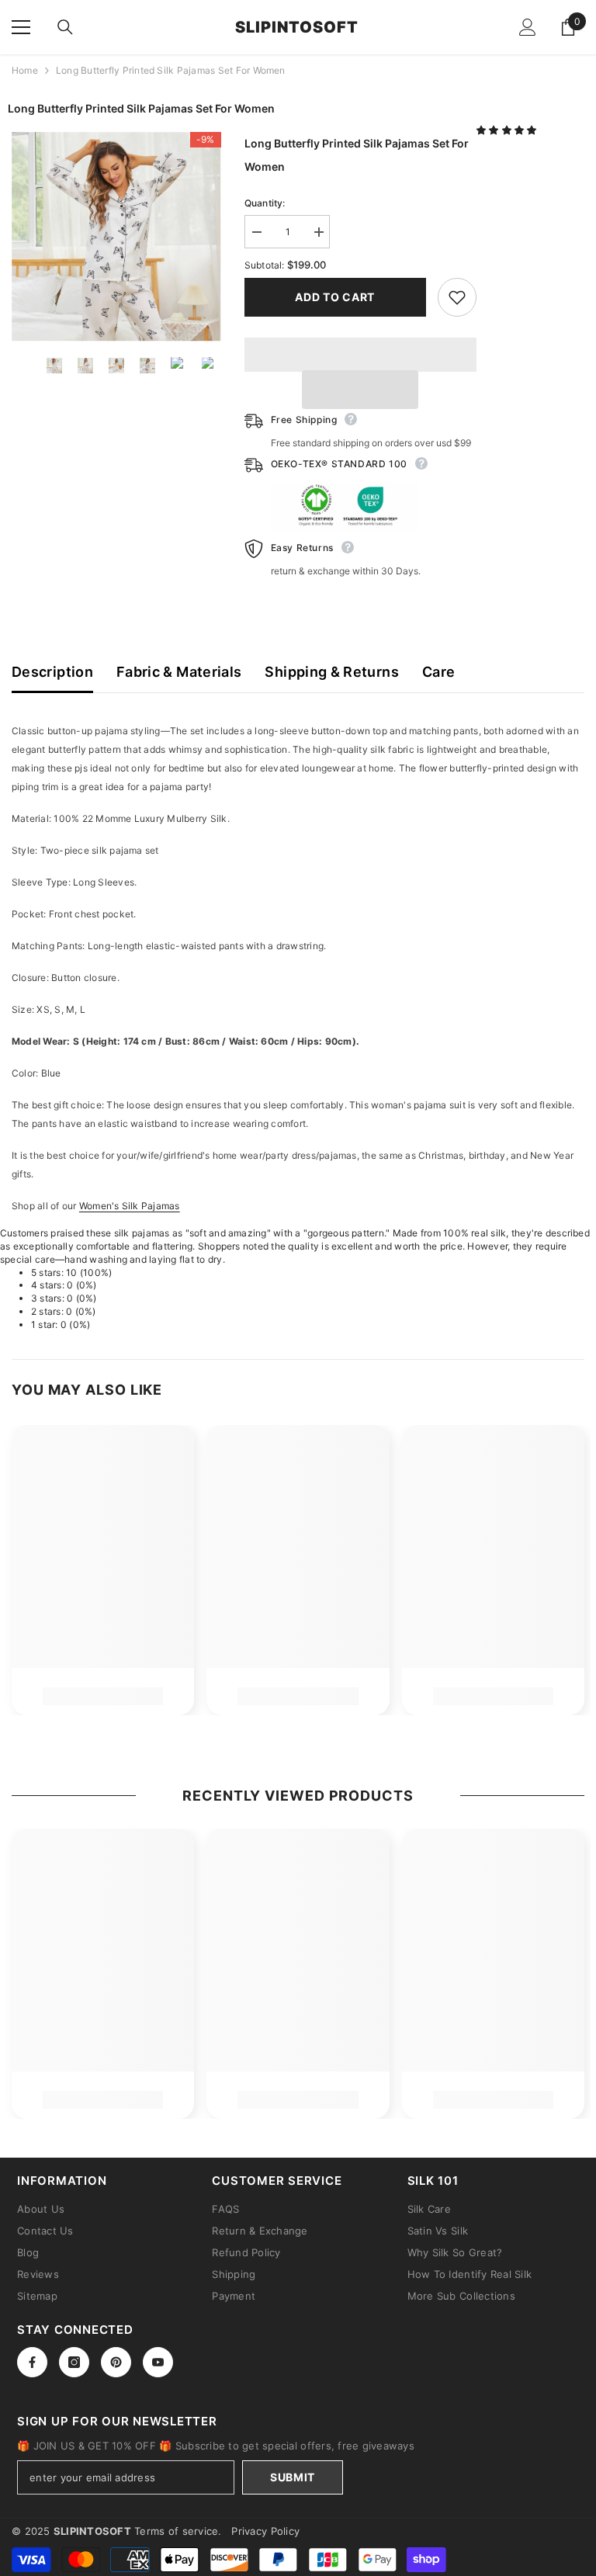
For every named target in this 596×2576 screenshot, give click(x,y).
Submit (293, 2477)
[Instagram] (74, 2362)
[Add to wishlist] (457, 297)
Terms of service (176, 2531)
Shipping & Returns (331, 672)
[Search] (65, 27)
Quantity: (265, 203)
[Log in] (528, 27)
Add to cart (335, 297)
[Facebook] (32, 2362)
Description (52, 672)
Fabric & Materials (179, 672)
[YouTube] (158, 2362)
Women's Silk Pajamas (130, 1206)
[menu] (21, 27)
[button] (508, 130)
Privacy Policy (265, 2531)
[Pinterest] (116, 2362)
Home (25, 70)
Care (438, 672)
